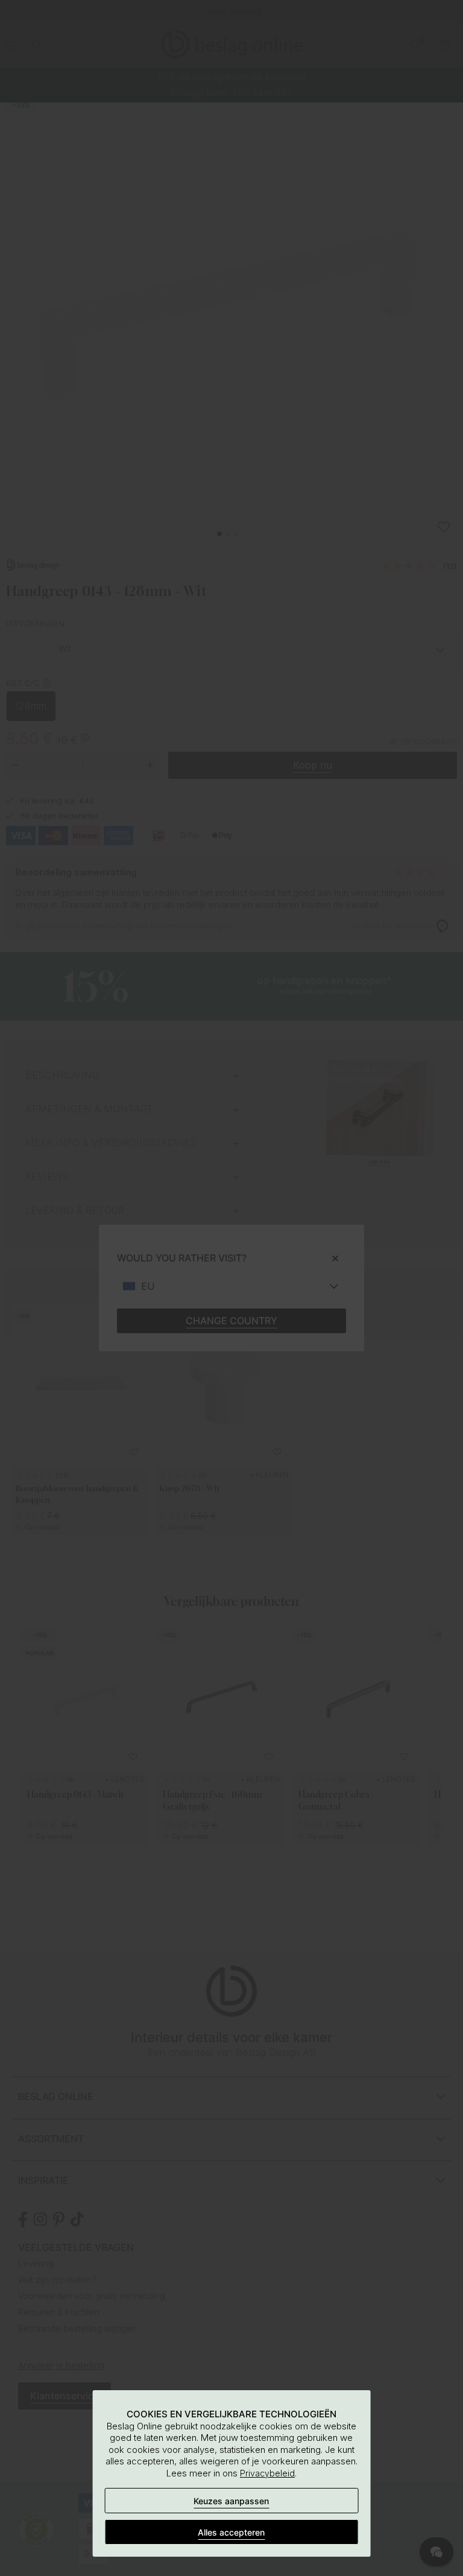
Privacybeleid (267, 2473)
